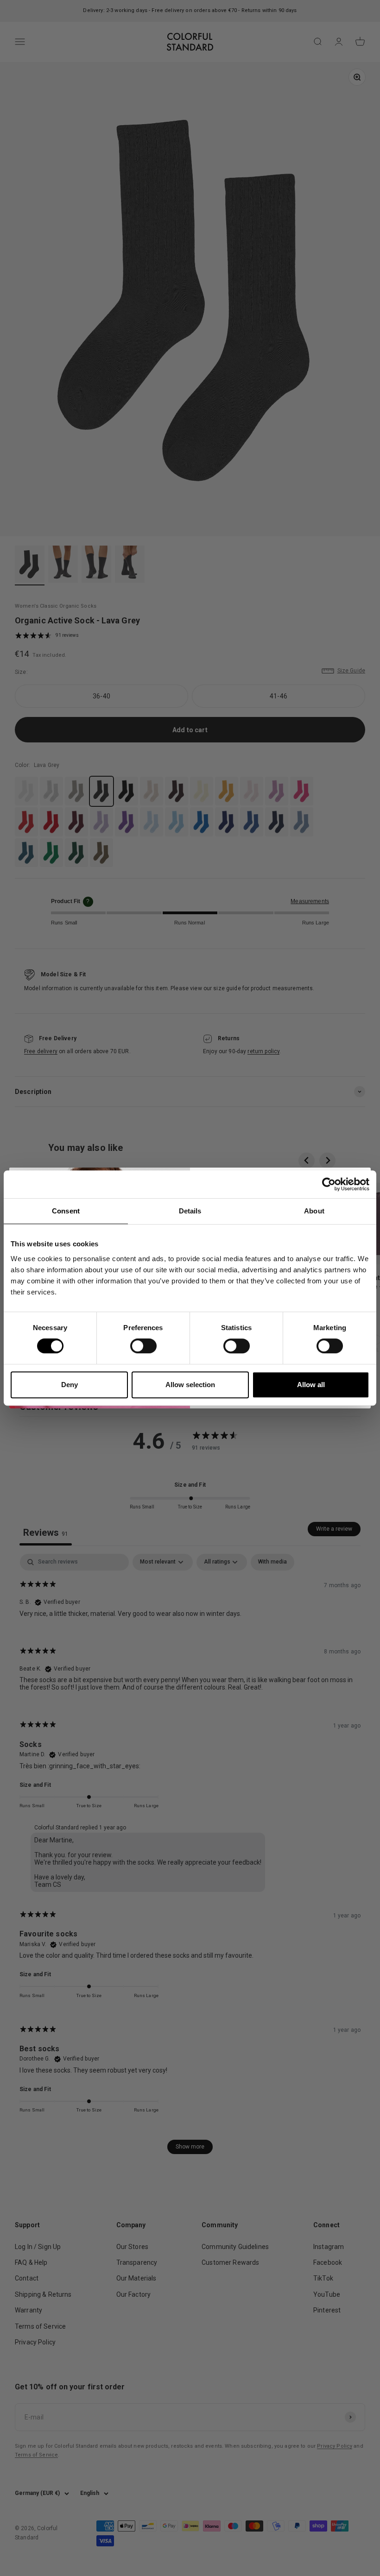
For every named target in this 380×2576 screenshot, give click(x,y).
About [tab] (314, 1211)
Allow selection (190, 1385)
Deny (70, 1385)
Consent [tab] (66, 1211)
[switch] (143, 1346)
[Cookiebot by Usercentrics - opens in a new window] (329, 1184)
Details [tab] (190, 1211)
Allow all (311, 1385)
